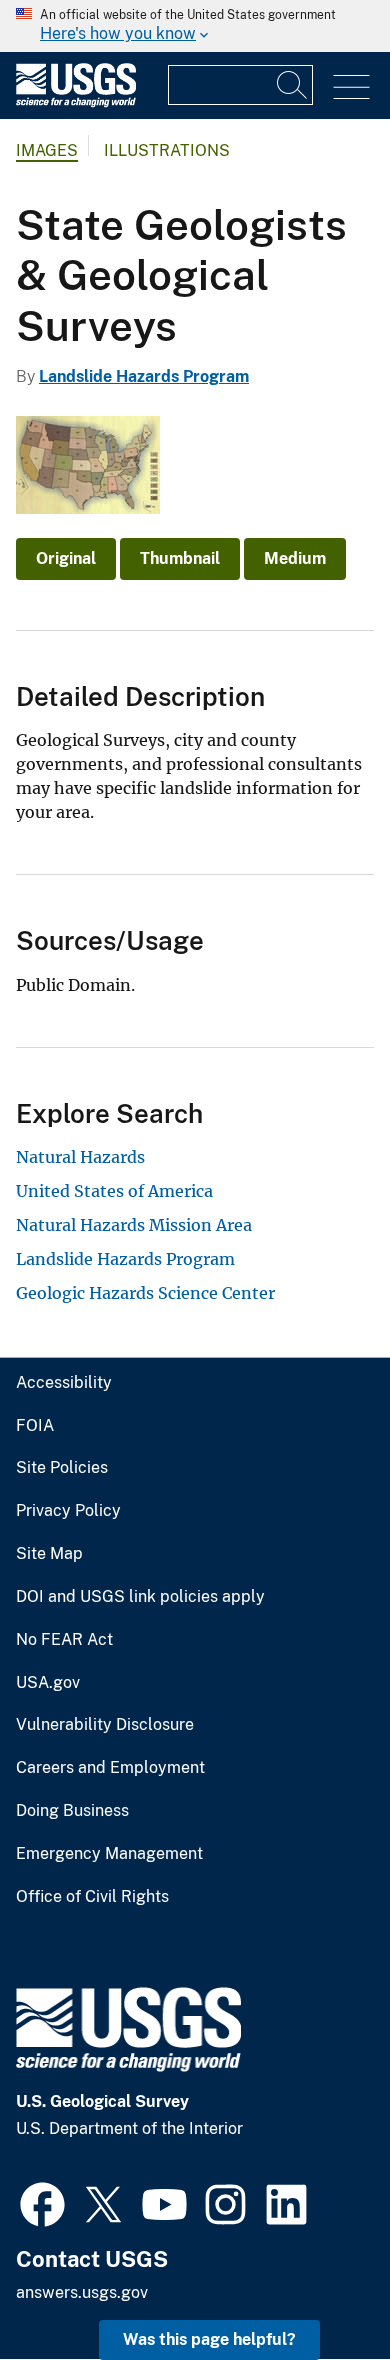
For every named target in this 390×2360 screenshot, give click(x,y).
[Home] (76, 102)
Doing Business (72, 1811)
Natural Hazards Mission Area (134, 1225)
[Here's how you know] (195, 26)
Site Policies (62, 1468)
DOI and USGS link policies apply (140, 1597)
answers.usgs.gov (82, 2292)
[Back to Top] (317, 2287)
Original (66, 558)
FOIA (35, 1426)
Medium (295, 558)
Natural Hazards (80, 1157)
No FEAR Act (64, 1640)
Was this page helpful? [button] (209, 2339)
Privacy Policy (68, 1511)
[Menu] (351, 87)
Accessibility (64, 1383)
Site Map (49, 1554)
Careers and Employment (110, 1768)
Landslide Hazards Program (144, 376)
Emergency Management (109, 1854)
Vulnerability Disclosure (105, 1725)
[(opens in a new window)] (42, 2202)
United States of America (114, 1191)
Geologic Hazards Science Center (145, 1293)
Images (47, 150)
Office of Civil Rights (92, 1897)
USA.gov (48, 1683)
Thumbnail (180, 558)
